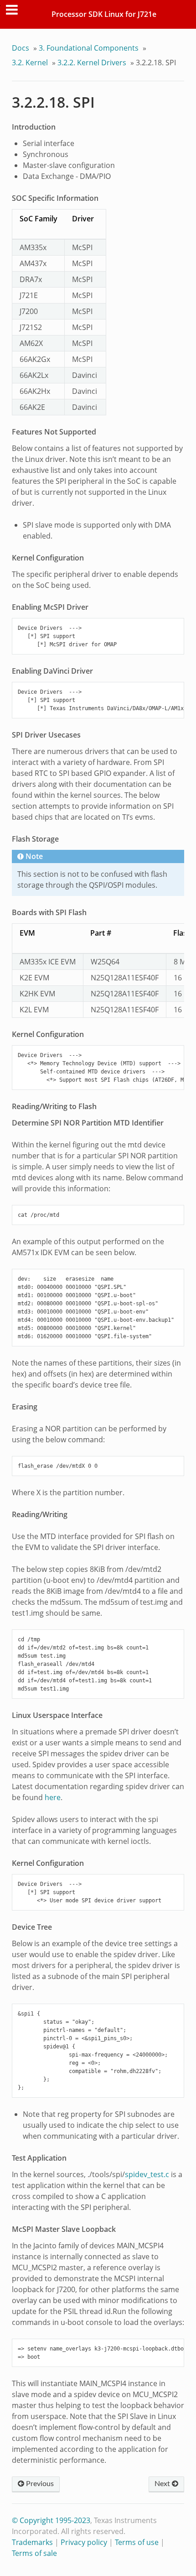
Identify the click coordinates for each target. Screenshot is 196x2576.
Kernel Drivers (92, 63)
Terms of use (137, 2542)
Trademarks (32, 2542)
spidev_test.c (147, 2174)
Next (163, 2484)
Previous (39, 2484)
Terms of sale (34, 2553)
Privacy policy (84, 2542)
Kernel (30, 63)
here (53, 1797)
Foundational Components (89, 48)
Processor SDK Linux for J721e (104, 14)
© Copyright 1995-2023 (51, 2520)
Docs (21, 48)
